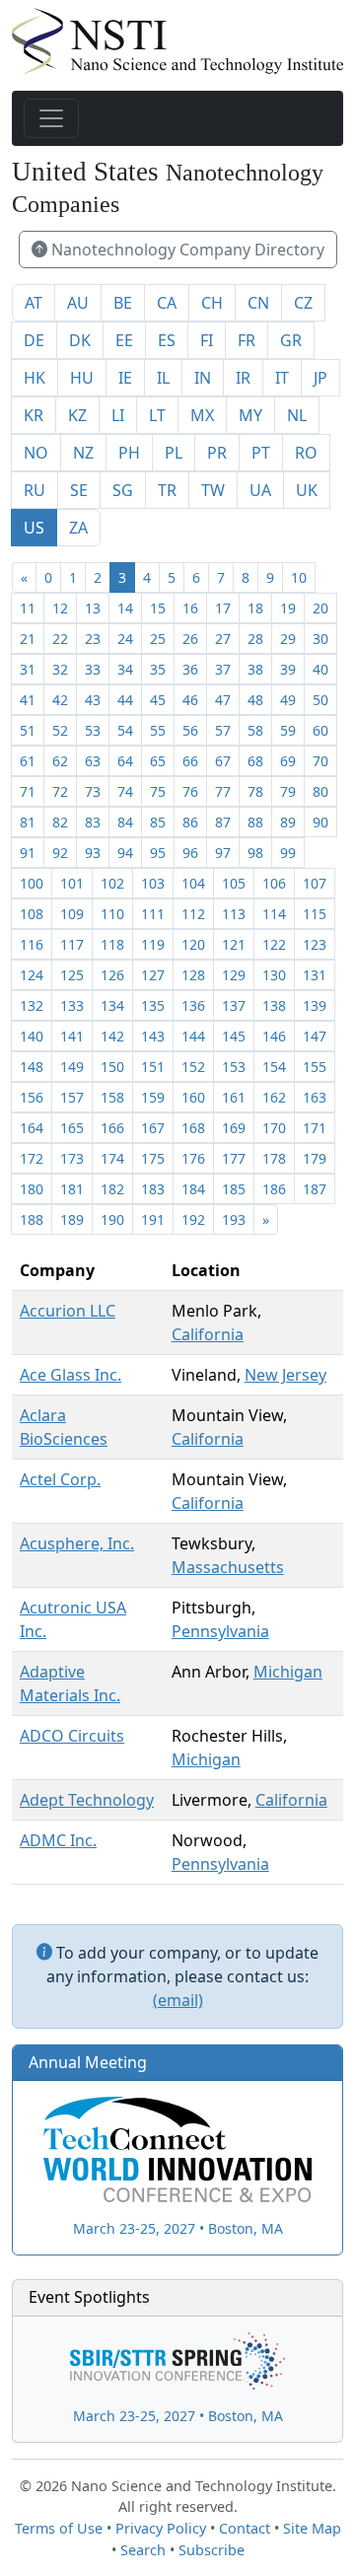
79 (288, 791)
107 (315, 883)
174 (112, 1158)
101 (72, 883)
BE (123, 303)
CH (212, 303)
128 (193, 975)
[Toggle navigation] (51, 118)
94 (125, 853)
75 (158, 791)
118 (112, 944)
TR (167, 490)
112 (193, 914)
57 (223, 730)
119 (153, 944)
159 (153, 1097)
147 (315, 1036)
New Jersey (285, 1375)
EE (124, 340)
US (34, 528)
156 (32, 1097)
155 (315, 1067)
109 (72, 914)
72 (60, 791)
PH (129, 453)
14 (125, 608)
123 (315, 944)
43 (93, 700)
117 (72, 944)
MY (250, 415)
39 (288, 669)
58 (255, 730)
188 (32, 1219)
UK (307, 490)
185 (234, 1189)
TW (213, 490)
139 (315, 1005)
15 (158, 608)
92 (60, 853)
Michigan (288, 1672)
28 (255, 639)
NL (297, 415)
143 (153, 1036)
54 (125, 730)
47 (223, 700)
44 (125, 700)
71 (28, 791)
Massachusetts (228, 1567)
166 (112, 1128)
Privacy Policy (161, 2528)
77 (223, 791)
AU (78, 303)
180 (32, 1189)
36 (190, 669)
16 (190, 608)
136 (193, 1005)
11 (28, 608)
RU (35, 490)
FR (247, 340)
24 (125, 639)
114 (274, 914)
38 (255, 669)
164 (32, 1128)
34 (125, 669)
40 (320, 669)
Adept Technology (87, 1800)
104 (193, 883)
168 (193, 1128)
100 (32, 883)
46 (190, 700)
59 (288, 730)
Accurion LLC (68, 1311)
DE (34, 340)
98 (255, 853)
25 (158, 639)
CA (167, 303)
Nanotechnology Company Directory (186, 250)
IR (243, 378)
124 (32, 975)
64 (125, 761)
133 (72, 1005)
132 (32, 1005)
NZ (83, 453)
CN (258, 303)
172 (32, 1158)
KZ (77, 415)
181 (72, 1189)
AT (34, 303)
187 (315, 1189)
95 (158, 853)
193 (234, 1219)
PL (174, 453)
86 (190, 822)
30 (320, 639)
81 (28, 822)
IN (203, 378)
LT (157, 415)
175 (153, 1158)
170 (274, 1128)
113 (234, 914)
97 (223, 853)
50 (320, 700)
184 (193, 1189)
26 (190, 639)
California (208, 1334)
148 (32, 1067)
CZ (303, 303)
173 (72, 1158)
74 (125, 791)
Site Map (312, 2528)
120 (193, 944)
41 (28, 700)
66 (190, 761)
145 (234, 1036)
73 (93, 791)
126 (112, 975)
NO (36, 453)
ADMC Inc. (58, 1840)
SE (79, 490)
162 (274, 1097)
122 (274, 944)
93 (93, 853)
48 (255, 700)
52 (60, 730)
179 (315, 1158)
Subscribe (212, 2550)
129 (234, 975)
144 (193, 1036)
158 (112, 1097)
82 (60, 822)
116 (32, 944)
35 (158, 669)
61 (28, 761)
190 (112, 1219)
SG (123, 490)
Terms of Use (59, 2528)
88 (255, 822)
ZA (78, 528)
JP (320, 378)
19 (288, 608)
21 (28, 639)
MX (202, 415)
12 (60, 608)
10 (299, 577)
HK (35, 378)
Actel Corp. (60, 1479)
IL (163, 378)
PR (217, 453)
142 (112, 1036)
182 (112, 1189)
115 (315, 914)
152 (193, 1067)
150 (112, 1067)
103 (153, 883)
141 (72, 1036)
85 (158, 822)
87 (223, 822)
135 (153, 1005)
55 (158, 730)
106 (274, 883)
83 (93, 822)
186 (274, 1189)
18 (255, 608)
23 (93, 639)
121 (234, 944)
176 (193, 1158)
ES (167, 340)
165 (72, 1128)
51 (28, 730)
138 (274, 1005)
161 (234, 1097)
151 (153, 1067)
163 (315, 1097)
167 (153, 1128)
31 (28, 669)
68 (255, 761)
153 (234, 1067)
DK (80, 340)
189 (72, 1219)
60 (320, 730)
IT (282, 378)
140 (32, 1036)
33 (93, 669)
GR (291, 340)
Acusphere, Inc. (77, 1543)
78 (255, 791)
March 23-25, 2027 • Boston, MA (178, 2228)
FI (207, 340)
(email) (178, 2000)
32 (60, 669)
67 (223, 761)
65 (158, 761)
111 (153, 914)
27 (223, 639)
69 (288, 761)
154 (274, 1067)
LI (118, 415)
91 (28, 853)
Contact (245, 2528)
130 (274, 975)
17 (223, 608)
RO (306, 453)
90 (320, 822)
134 (112, 1005)
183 (153, 1189)
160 (193, 1097)
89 (288, 822)
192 (193, 1219)
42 (60, 700)
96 (190, 853)
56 (190, 730)
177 (234, 1158)
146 (274, 1036)
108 (32, 914)
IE (125, 378)
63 (93, 761)
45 (158, 700)
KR (34, 415)
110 (112, 914)
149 (72, 1067)
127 (153, 975)
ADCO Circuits (72, 1736)
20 (320, 608)
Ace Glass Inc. (71, 1375)
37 (223, 669)
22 (60, 639)
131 (315, 975)
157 (72, 1097)
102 (112, 883)
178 (274, 1158)
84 (125, 822)
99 (288, 853)
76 (190, 791)
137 (234, 1005)
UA (260, 490)
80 (320, 791)
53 (93, 730)
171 (315, 1128)
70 (320, 761)
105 (234, 883)
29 (288, 639)
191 (153, 1219)
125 (72, 975)
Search (143, 2550)
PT (261, 453)
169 (234, 1128)
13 (93, 608)
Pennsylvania (220, 1631)
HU (82, 378)
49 (288, 700)
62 (60, 761)
